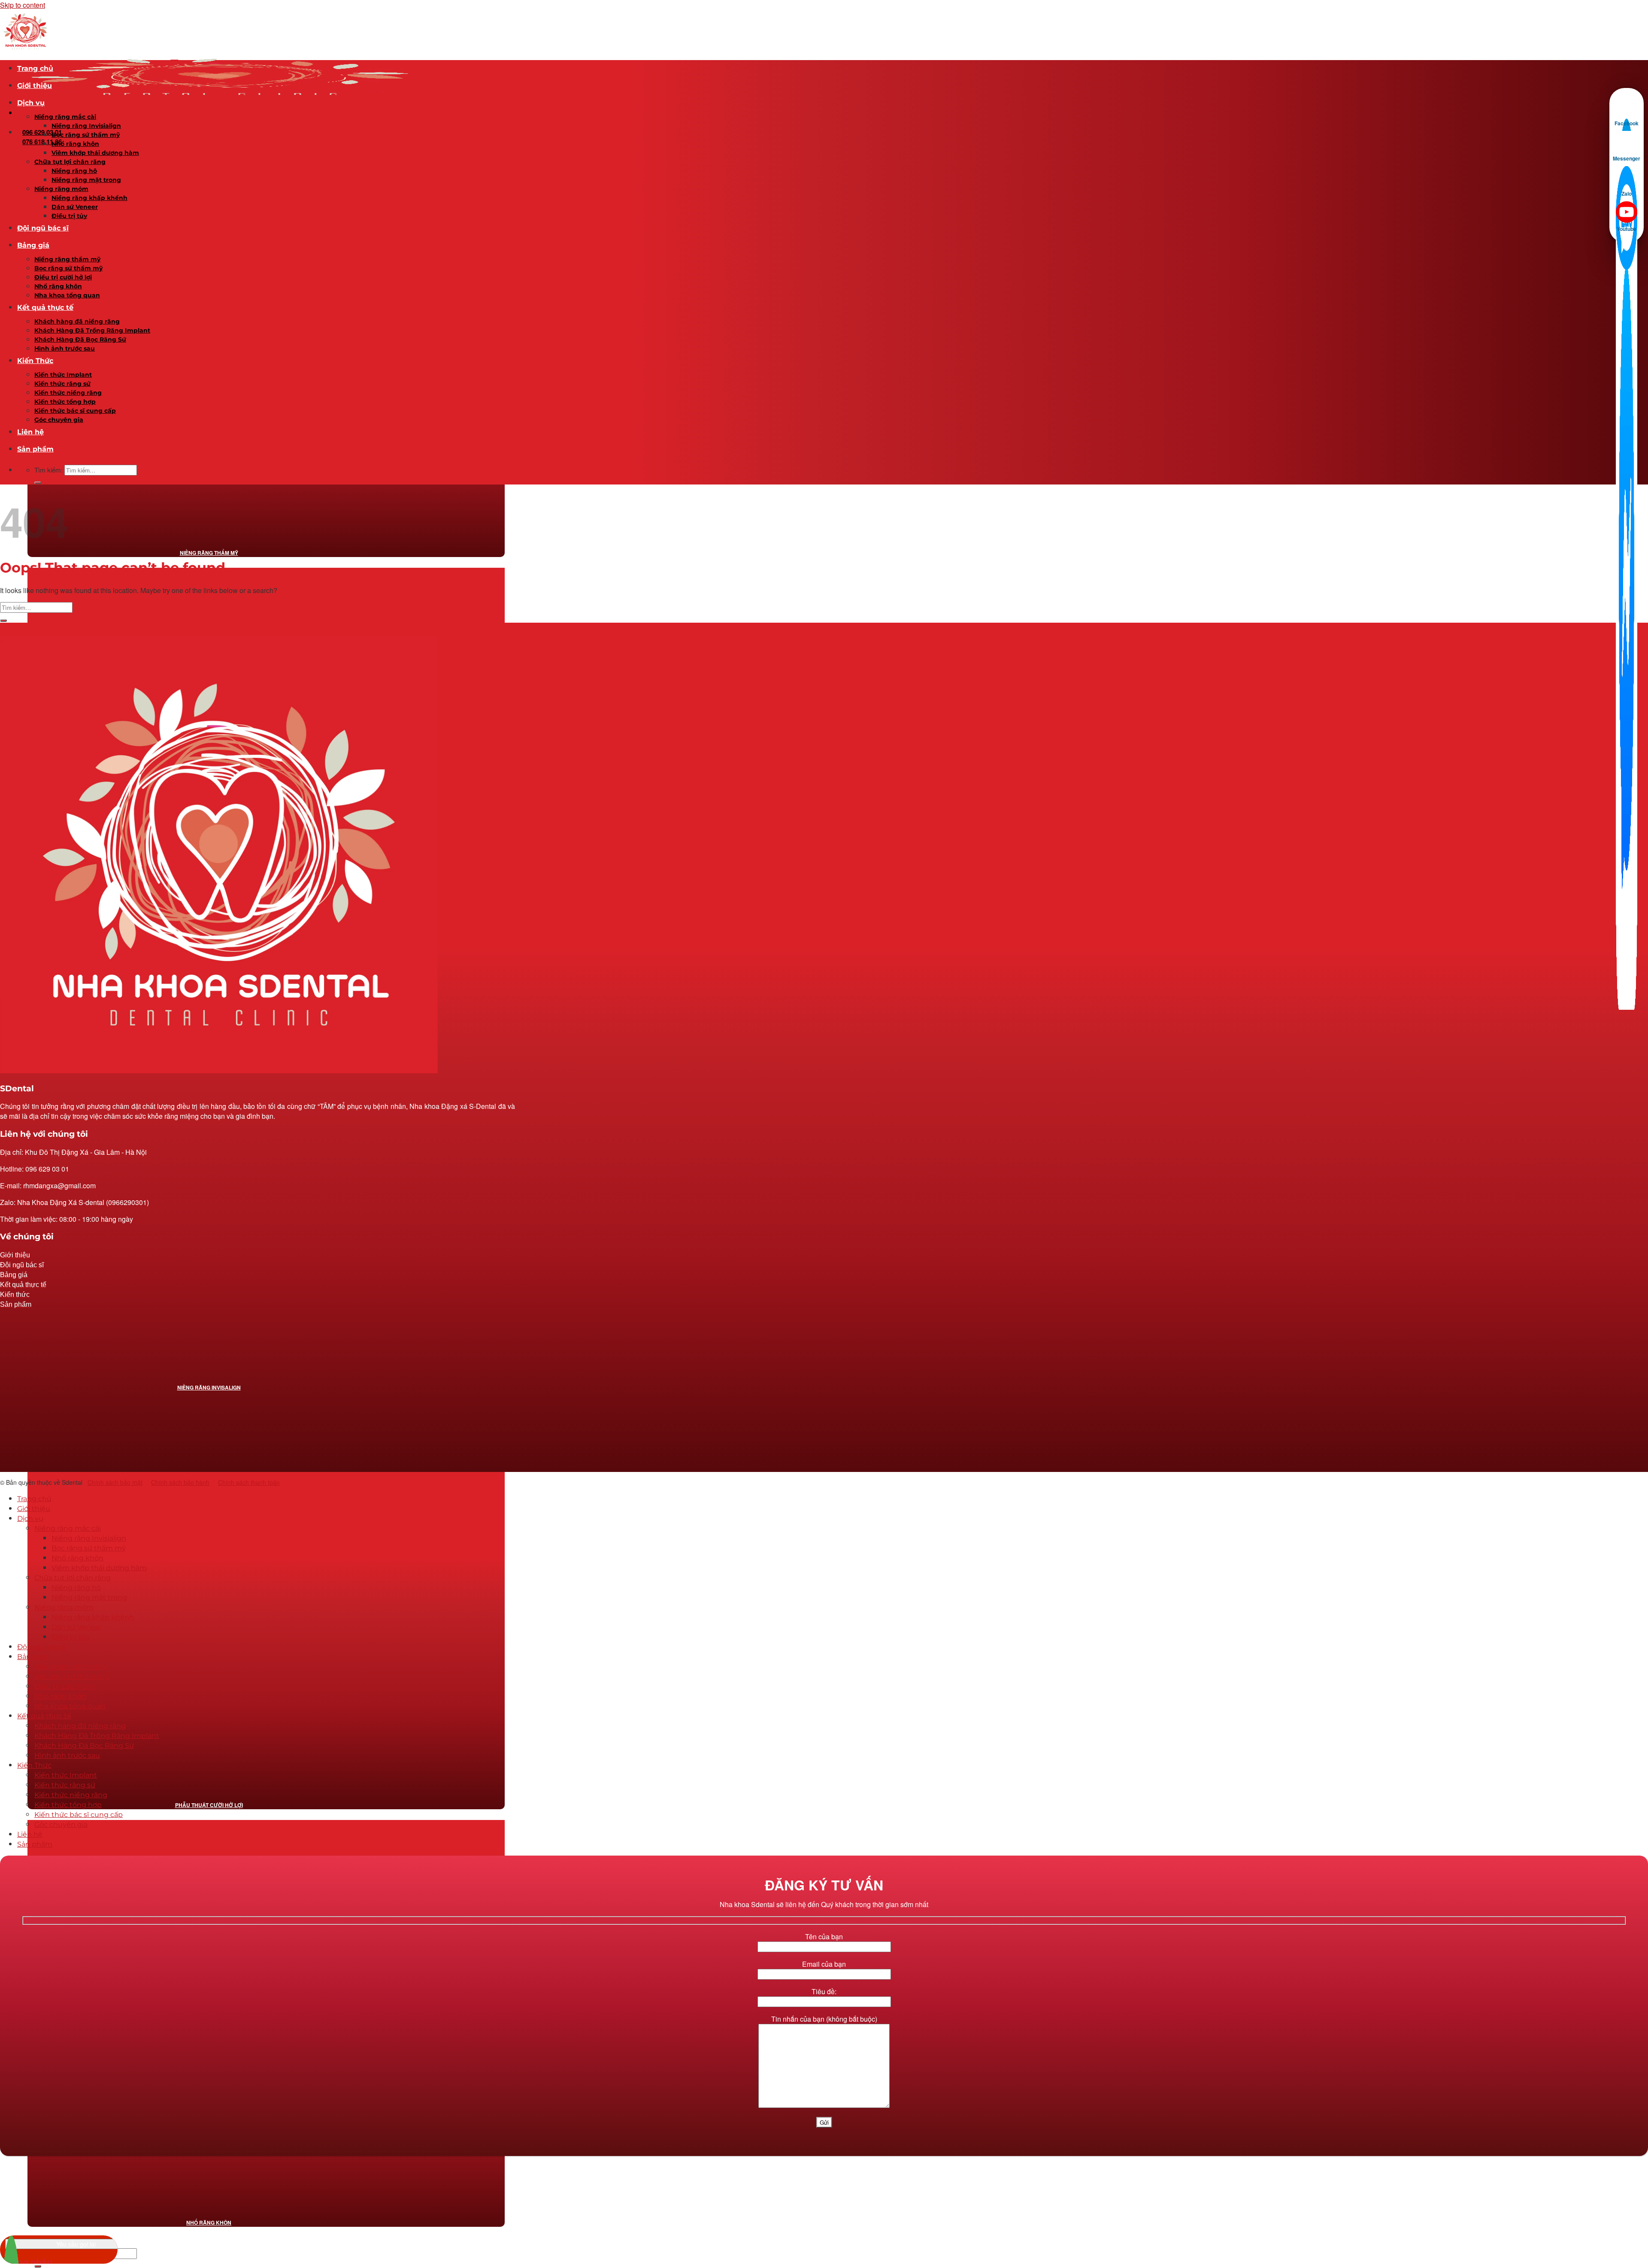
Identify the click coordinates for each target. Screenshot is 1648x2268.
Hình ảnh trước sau (65, 348)
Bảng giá (33, 245)
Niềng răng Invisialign (86, 126)
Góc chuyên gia (59, 420)
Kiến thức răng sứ (62, 384)
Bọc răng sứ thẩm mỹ (86, 135)
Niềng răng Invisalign (209, 1387)
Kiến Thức (35, 361)
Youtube (1627, 229)
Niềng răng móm (61, 189)
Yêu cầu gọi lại (76, 2244)
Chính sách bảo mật (115, 1482)
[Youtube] (1627, 212)
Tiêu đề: (824, 1991)
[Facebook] (1627, 106)
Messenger (1627, 158)
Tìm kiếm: (48, 470)
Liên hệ (30, 432)
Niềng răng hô (74, 171)
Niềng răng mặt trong (86, 180)
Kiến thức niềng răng (68, 393)
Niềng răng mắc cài (65, 117)
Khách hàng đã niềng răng (77, 321)
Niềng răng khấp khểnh (89, 198)
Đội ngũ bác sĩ (43, 228)
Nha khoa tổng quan (67, 295)
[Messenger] (1627, 142)
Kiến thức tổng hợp (65, 402)
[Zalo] (1627, 177)
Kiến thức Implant (63, 375)
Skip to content (23, 5)
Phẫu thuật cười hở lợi (209, 1805)
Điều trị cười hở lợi (63, 277)
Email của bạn (824, 1964)
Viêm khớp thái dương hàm (95, 153)
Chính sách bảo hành (180, 1482)
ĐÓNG (1641, 11)
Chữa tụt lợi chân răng (70, 162)
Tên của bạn (824, 1936)
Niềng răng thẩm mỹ (209, 553)
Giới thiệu (35, 86)
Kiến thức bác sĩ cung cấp (75, 411)
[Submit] (38, 2266)
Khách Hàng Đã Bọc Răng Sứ (80, 339)
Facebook (1627, 123)
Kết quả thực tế (45, 307)
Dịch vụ (31, 103)
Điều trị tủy (69, 216)
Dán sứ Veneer (75, 207)
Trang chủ (35, 68)
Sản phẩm (35, 449)
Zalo (1627, 194)
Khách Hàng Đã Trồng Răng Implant (92, 330)
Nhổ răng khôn (209, 2223)
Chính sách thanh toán (249, 1482)
